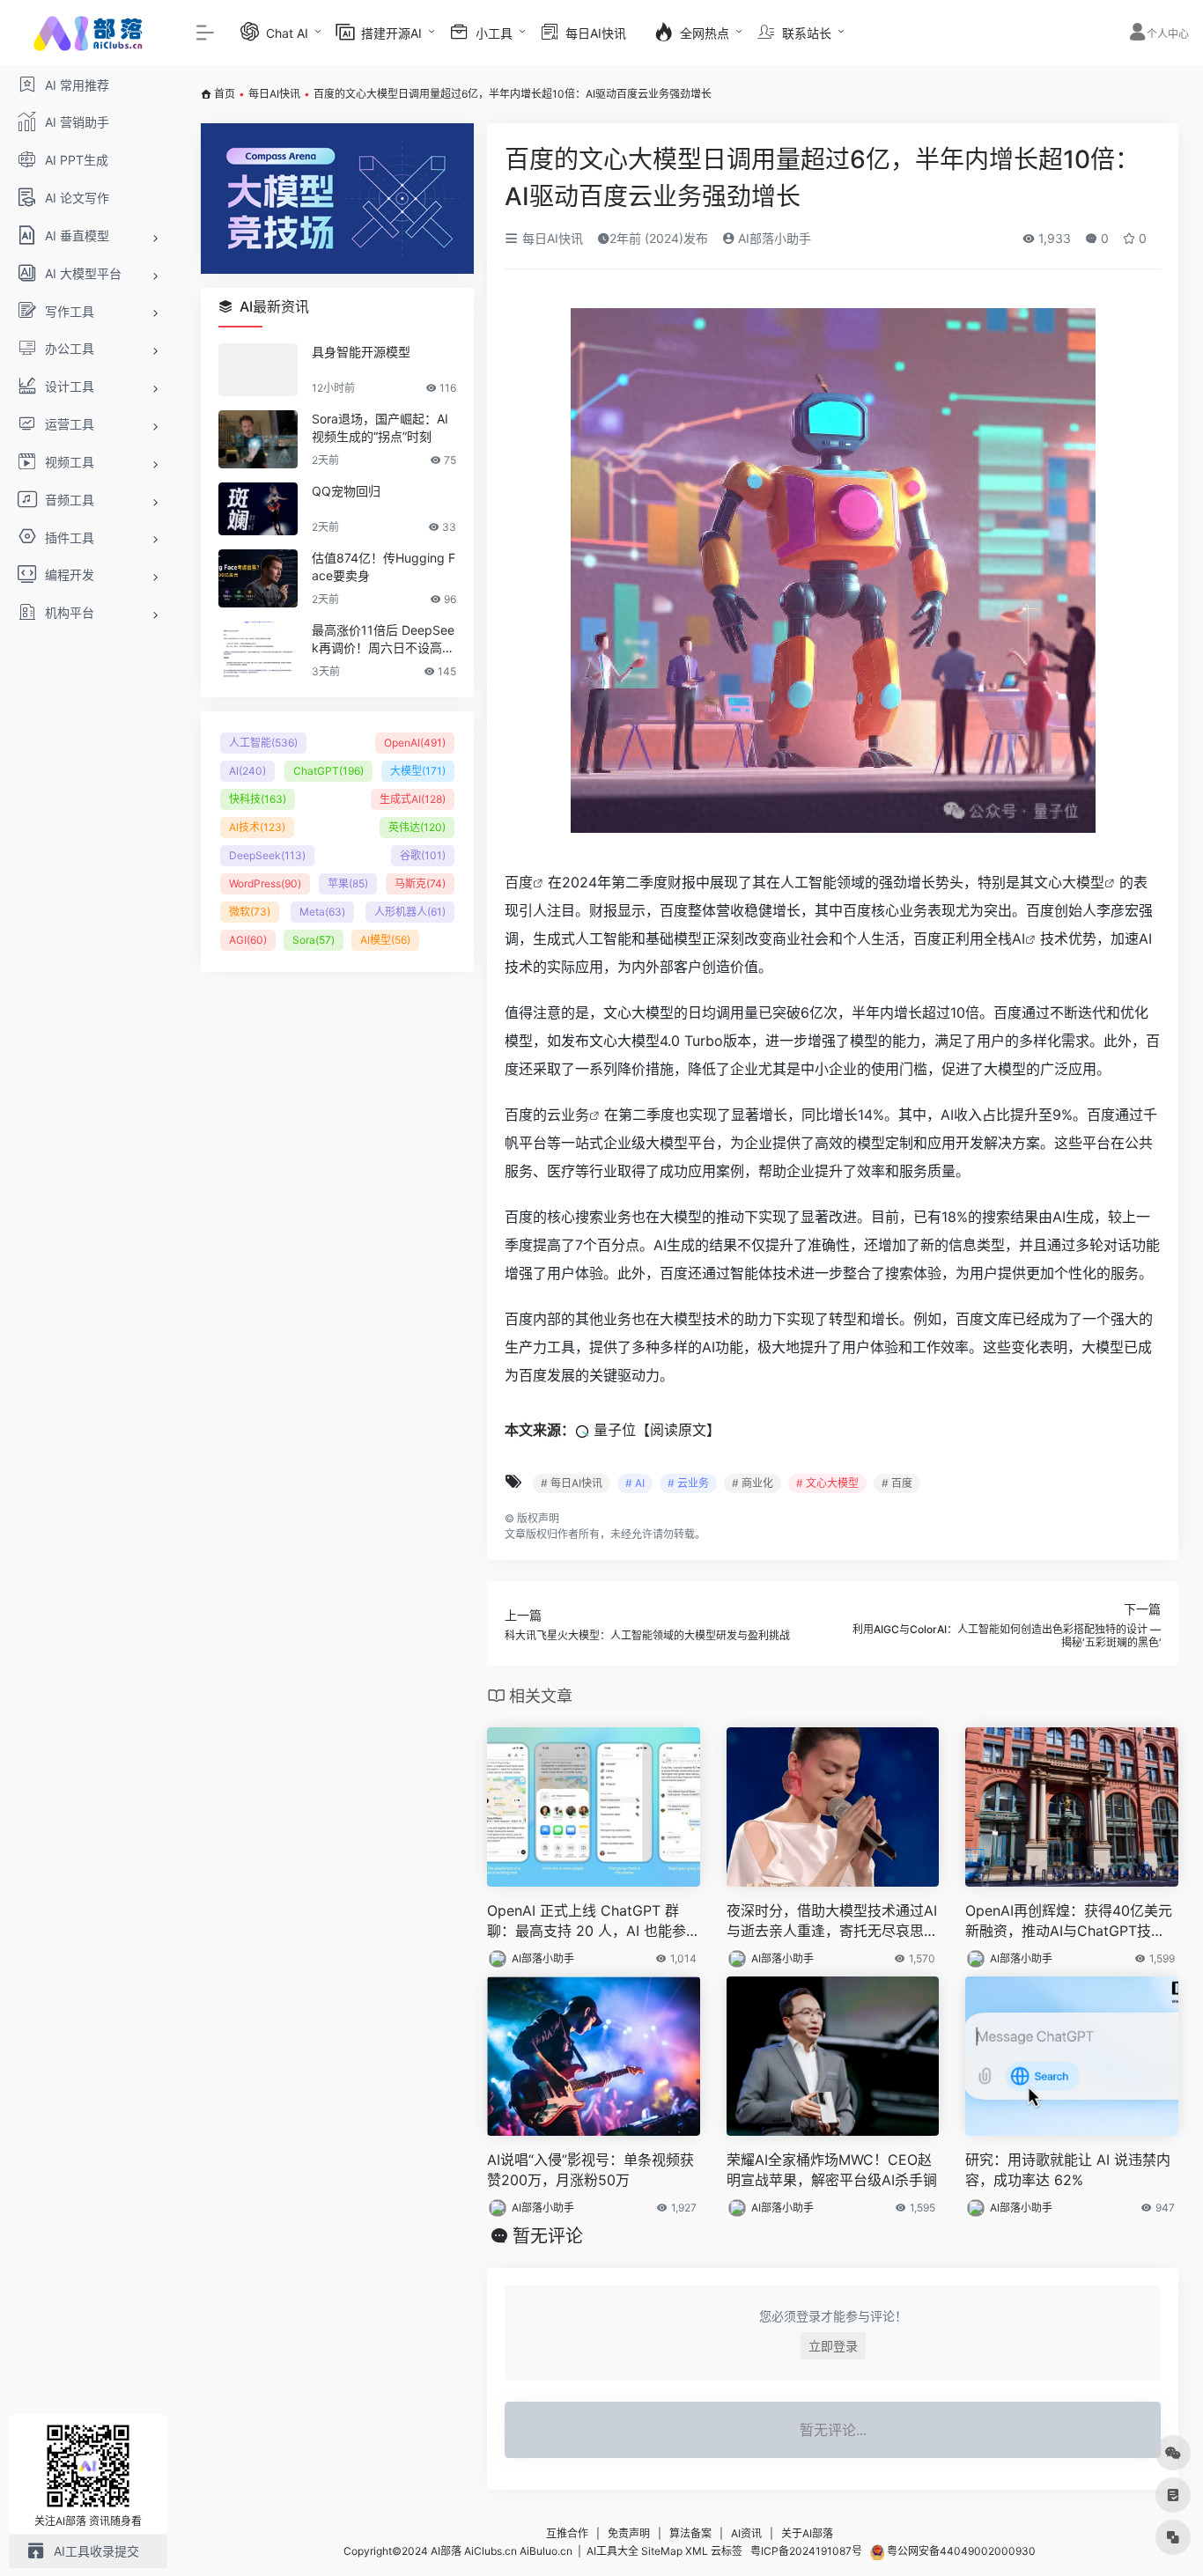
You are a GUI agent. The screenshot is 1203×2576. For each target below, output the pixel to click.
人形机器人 (410, 912)
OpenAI (415, 743)
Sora (314, 940)
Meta (322, 912)
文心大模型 (1069, 882)
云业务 (568, 1115)
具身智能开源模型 (361, 352)
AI (1018, 938)
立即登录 (833, 2346)
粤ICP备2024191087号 (806, 2551)
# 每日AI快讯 (572, 1483)
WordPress (265, 883)
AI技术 (257, 827)
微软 (250, 912)
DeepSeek (267, 855)
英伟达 (417, 827)
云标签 (727, 2551)
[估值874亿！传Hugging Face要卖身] (258, 578)
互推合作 (567, 2533)
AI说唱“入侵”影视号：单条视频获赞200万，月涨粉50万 (590, 2170)
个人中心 (1168, 34)
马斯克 (420, 883)
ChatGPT (328, 771)
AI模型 (385, 940)
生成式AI (413, 799)
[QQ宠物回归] (258, 509)
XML (697, 2551)
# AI (635, 1483)
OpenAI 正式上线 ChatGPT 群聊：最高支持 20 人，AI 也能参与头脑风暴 (587, 1921)
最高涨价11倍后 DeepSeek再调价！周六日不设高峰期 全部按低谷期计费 (383, 640)
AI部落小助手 (773, 238)
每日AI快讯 (274, 94)
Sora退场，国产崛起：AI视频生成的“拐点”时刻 (380, 427)
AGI (248, 940)
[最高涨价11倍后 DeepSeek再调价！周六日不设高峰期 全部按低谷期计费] (258, 651)
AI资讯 (746, 2533)
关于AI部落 (807, 2533)
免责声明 (629, 2533)
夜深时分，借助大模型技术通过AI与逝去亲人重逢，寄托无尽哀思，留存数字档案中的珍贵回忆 (832, 1921)
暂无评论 (548, 2236)
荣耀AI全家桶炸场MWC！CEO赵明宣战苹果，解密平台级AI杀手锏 (832, 2170)
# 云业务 (688, 1483)
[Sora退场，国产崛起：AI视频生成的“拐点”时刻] (258, 439)
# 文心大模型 (827, 1483)
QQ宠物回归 (346, 491)
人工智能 (263, 743)
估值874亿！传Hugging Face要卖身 (384, 567)
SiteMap (662, 2551)
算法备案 (690, 2533)
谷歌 (423, 855)
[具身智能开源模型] (258, 370)
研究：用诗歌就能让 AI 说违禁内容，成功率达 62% (1068, 2170)
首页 (225, 94)
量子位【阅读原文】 (657, 1430)
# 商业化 (753, 1483)
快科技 (258, 799)
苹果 (348, 883)
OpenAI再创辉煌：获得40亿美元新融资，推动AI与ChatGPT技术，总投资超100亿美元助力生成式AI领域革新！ (1069, 1921)
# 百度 (897, 1483)
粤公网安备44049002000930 (960, 2551)
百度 (519, 882)
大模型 (418, 771)
